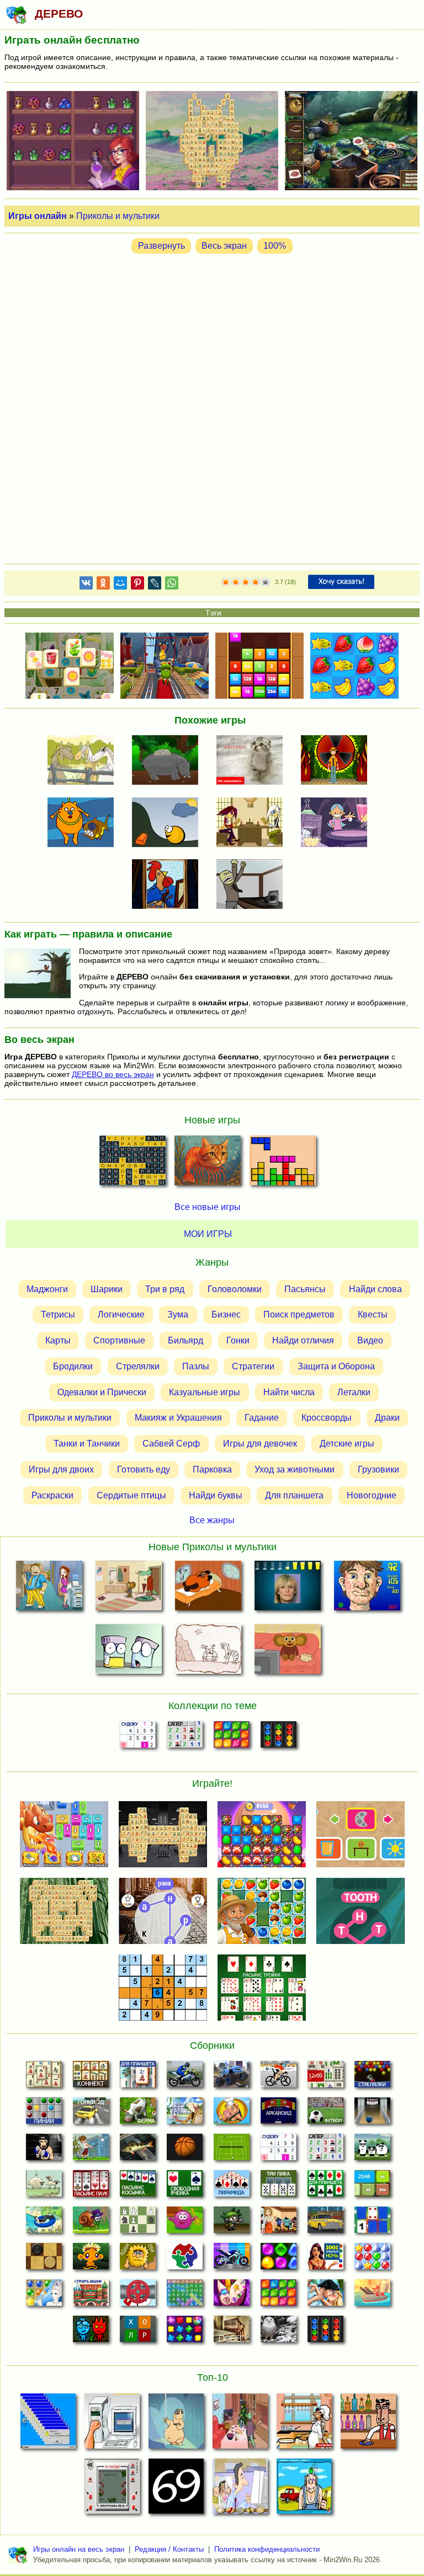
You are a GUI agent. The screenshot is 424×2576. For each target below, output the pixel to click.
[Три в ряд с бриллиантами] (185, 2332)
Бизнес (226, 1314)
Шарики (107, 1289)
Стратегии (253, 1366)
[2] (231, 582)
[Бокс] (44, 2150)
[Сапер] (185, 1738)
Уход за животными (295, 1469)
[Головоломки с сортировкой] (279, 1738)
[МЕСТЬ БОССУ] (49, 1588)
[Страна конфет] (279, 2259)
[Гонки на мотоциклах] (185, 2077)
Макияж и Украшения (178, 1418)
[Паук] (91, 2187)
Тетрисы (58, 1314)
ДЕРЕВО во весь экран (113, 1074)
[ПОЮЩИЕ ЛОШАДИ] (84, 761)
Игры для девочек (260, 1444)
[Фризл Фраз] (185, 2223)
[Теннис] (232, 2150)
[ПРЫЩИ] (367, 1588)
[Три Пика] (279, 2187)
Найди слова (375, 1289)
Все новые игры (208, 1207)
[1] (226, 582)
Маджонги (47, 1289)
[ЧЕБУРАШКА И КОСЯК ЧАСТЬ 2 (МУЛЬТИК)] (240, 2424)
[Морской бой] (372, 2296)
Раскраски (52, 1495)
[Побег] (232, 2332)
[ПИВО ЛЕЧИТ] (287, 1588)
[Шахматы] (138, 2223)
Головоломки (235, 1289)
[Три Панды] (372, 2150)
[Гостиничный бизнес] (185, 2114)
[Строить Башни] (91, 2296)
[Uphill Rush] (44, 2223)
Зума (178, 1314)
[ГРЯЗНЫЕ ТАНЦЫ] (176, 2424)
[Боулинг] (372, 2114)
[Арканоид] (279, 2114)
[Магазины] (279, 2223)
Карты (58, 1340)
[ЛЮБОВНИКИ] (208, 1651)
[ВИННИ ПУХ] (208, 1588)
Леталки (354, 1392)
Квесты (373, 1314)
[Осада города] (232, 2223)
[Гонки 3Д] (91, 2114)
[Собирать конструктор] (232, 2259)
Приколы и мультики (118, 216)
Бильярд (185, 1340)
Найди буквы (216, 1495)
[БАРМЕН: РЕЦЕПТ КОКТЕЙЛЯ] (368, 2424)
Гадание (262, 1418)
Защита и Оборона (336, 1366)
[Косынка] (138, 2187)
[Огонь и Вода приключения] (91, 2332)
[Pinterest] (137, 585)
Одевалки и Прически (102, 1392)
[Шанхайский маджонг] (44, 2077)
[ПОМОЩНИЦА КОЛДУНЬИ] (338, 823)
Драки (387, 1418)
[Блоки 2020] (232, 1738)
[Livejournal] (155, 585)
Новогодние (372, 1495)
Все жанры (212, 1520)
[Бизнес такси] (325, 2223)
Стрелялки (138, 1366)
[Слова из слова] (138, 2332)
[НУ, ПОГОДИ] (112, 2489)
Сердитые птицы (131, 1495)
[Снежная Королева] (44, 2296)
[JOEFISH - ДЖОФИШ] (84, 823)
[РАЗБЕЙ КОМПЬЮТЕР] (112, 2424)
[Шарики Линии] (44, 2114)
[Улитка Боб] (91, 2223)
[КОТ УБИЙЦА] (253, 761)
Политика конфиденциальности (267, 2549)
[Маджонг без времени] (325, 2077)
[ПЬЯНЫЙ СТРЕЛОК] (304, 2489)
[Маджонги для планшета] (138, 2077)
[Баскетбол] (185, 2150)
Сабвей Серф (171, 1444)
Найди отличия (303, 1340)
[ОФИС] (240, 2489)
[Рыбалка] (138, 2150)
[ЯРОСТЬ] (253, 885)
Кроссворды (327, 1418)
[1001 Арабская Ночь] (325, 2259)
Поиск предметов (299, 1314)
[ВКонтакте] (86, 585)
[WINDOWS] (48, 2424)
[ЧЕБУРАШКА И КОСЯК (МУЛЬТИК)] (129, 1588)
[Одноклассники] (103, 585)
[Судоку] (138, 1738)
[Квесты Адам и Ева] (138, 2259)
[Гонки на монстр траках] (232, 2077)
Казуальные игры (205, 1392)
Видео (370, 1340)
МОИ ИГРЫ (208, 1234)
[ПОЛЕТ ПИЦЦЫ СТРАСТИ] (304, 2424)
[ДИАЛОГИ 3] (253, 823)
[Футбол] (325, 2114)
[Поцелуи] (325, 2296)
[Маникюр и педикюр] (232, 2296)
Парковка (212, 1469)
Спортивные (119, 1340)
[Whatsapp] (172, 585)
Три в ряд (165, 1289)
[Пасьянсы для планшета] (325, 2187)
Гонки (238, 1340)
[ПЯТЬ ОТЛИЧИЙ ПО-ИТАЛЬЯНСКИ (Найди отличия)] (208, 1164)
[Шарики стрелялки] (372, 2077)
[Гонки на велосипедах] (279, 2077)
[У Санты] (372, 2259)
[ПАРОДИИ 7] (169, 885)
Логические (121, 1314)
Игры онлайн (38, 216)
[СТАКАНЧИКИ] (129, 1651)
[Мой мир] (120, 585)
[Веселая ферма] (138, 2114)
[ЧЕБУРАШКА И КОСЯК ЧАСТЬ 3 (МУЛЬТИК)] (287, 1651)
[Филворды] (185, 2296)
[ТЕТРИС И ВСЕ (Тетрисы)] (283, 1164)
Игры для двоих (61, 1469)
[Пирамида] (232, 2187)
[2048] (372, 2187)
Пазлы (196, 1366)
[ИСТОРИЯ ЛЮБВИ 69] (176, 2489)
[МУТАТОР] (338, 761)
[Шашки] (44, 2259)
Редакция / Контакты (169, 2549)
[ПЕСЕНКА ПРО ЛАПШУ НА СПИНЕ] (169, 761)
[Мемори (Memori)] (372, 2223)
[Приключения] (279, 2332)
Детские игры (347, 1444)
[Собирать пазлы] (185, 2259)
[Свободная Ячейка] (185, 2187)
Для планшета (294, 1495)
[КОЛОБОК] (169, 823)
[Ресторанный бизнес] (232, 2114)
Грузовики (378, 1469)
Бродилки (73, 1366)
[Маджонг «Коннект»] (91, 2077)
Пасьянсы (305, 1289)
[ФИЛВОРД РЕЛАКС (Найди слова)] (132, 1164)
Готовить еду (144, 1469)
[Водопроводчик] (138, 2296)
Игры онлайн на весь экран (79, 2549)
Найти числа (289, 1392)
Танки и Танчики (87, 1444)
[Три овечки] (44, 2187)
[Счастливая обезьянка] (91, 2259)
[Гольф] (91, 2150)
